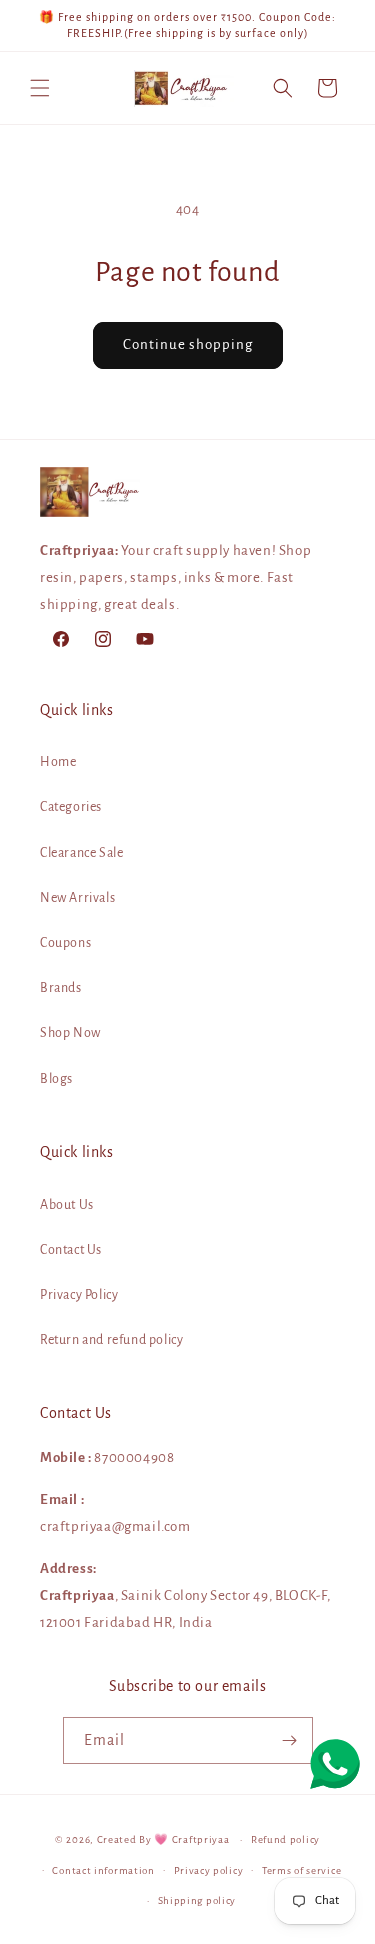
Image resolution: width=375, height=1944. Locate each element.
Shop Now (70, 1033)
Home (58, 762)
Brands (61, 988)
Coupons (65, 943)
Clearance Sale (81, 853)
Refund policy (285, 1839)
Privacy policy (209, 1870)
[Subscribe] (290, 1740)
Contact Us (71, 1250)
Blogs (56, 1079)
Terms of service (301, 1870)
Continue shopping (188, 344)
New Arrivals (77, 898)
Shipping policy (197, 1900)
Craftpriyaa (201, 1839)
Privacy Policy (79, 1295)
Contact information (103, 1870)
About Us (67, 1205)
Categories (71, 807)
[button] (40, 88)
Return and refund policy (111, 1340)
